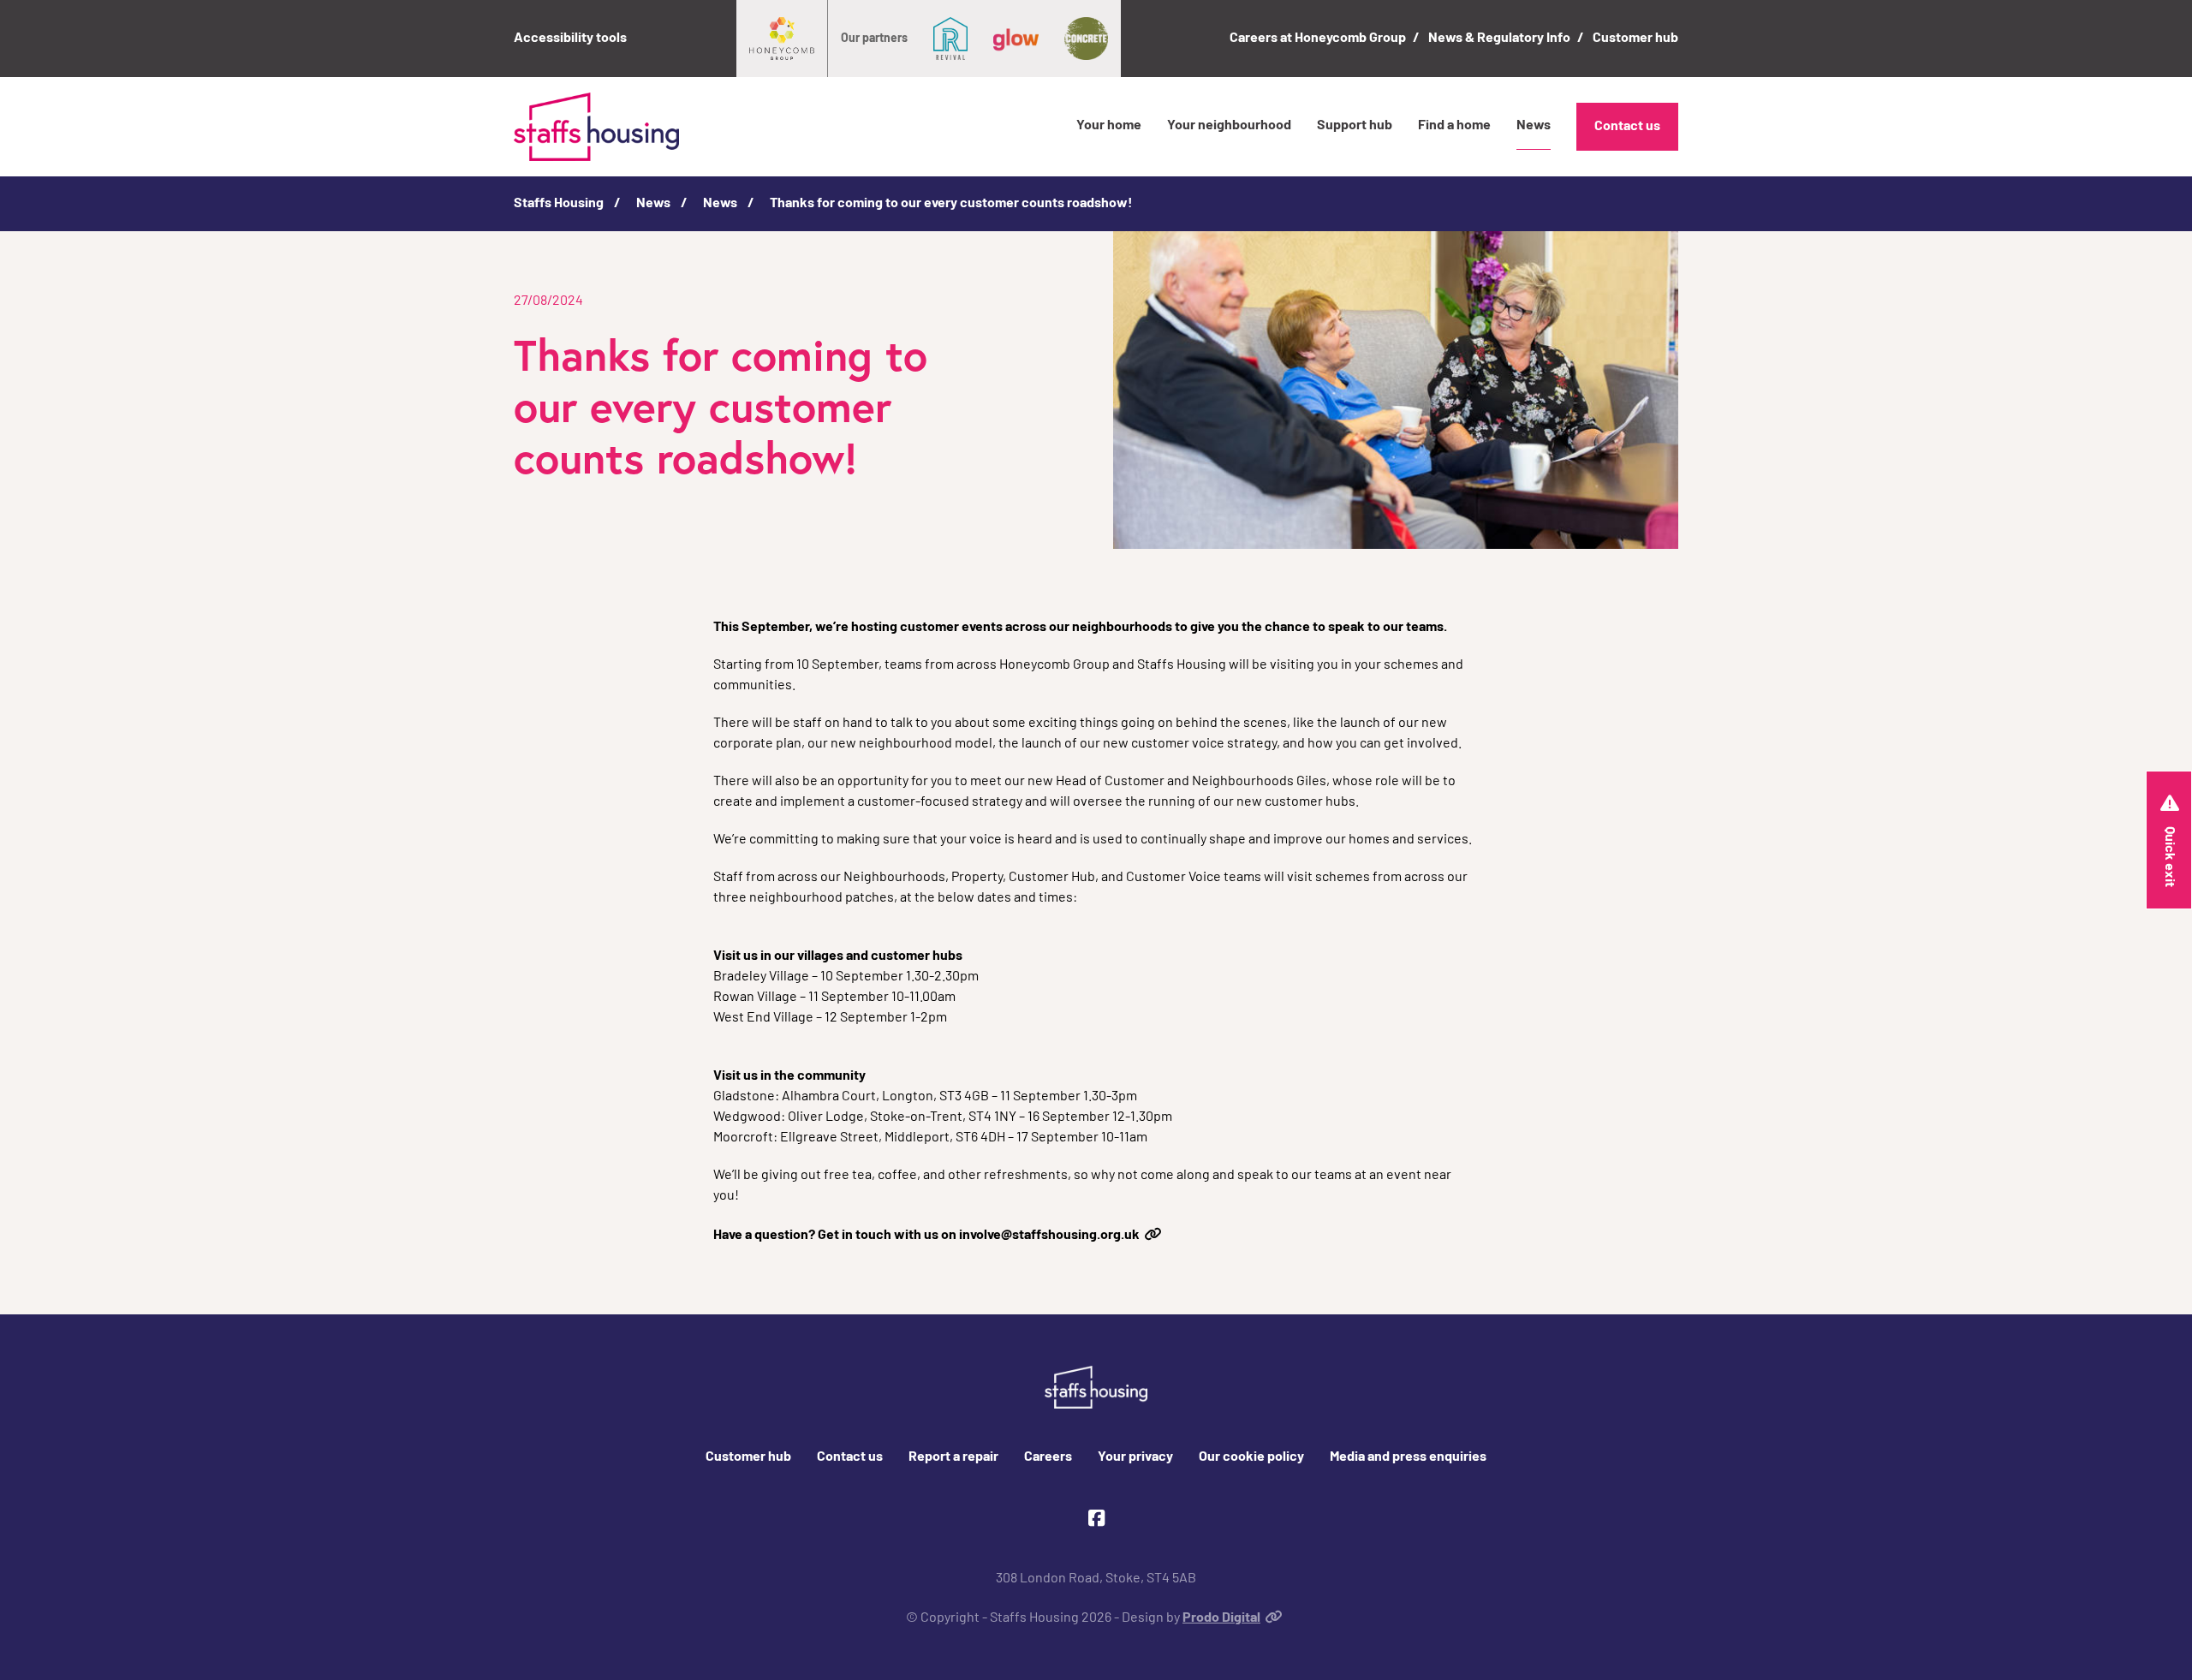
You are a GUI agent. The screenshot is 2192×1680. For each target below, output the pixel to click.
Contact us (1627, 127)
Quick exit (2169, 857)
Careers (1048, 1457)
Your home (1109, 126)
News (1534, 126)
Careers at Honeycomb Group (1318, 39)
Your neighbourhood (1229, 126)
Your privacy (1135, 1457)
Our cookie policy (1251, 1457)
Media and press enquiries (1408, 1457)
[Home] (596, 127)
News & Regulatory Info (1499, 39)
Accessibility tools (570, 39)
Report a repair (953, 1457)
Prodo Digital (1221, 1618)
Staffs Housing (559, 204)
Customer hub (1635, 39)
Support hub (1355, 126)
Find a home (1454, 126)
